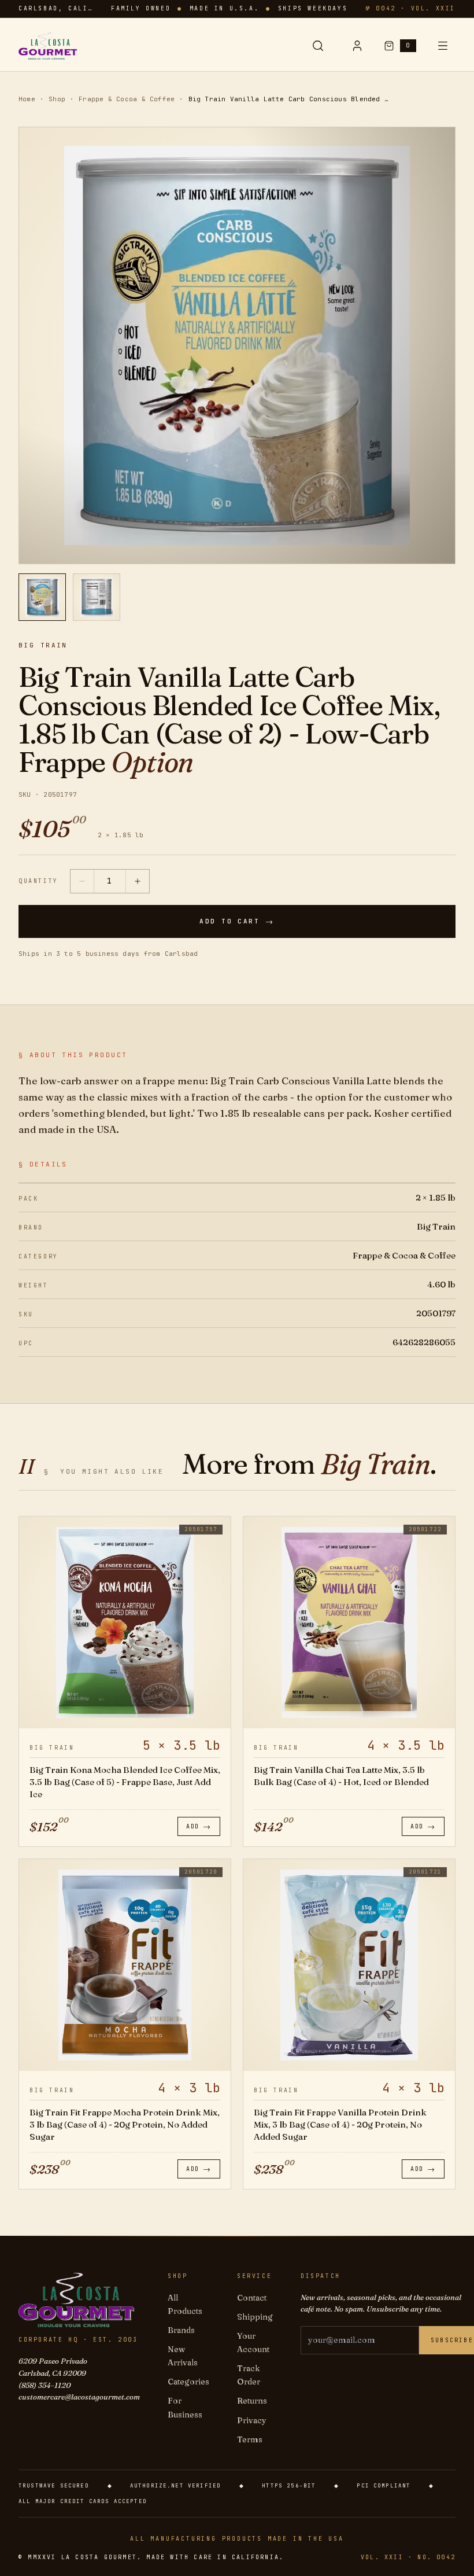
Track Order (249, 2375)
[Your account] (357, 46)
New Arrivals (183, 2356)
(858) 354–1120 (45, 2385)
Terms (250, 2439)
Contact (252, 2298)
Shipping (255, 2317)
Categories (188, 2382)
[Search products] (318, 46)
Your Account (253, 2343)
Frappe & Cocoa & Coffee (127, 99)
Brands (181, 2330)
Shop (57, 99)
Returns (252, 2401)
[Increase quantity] (138, 881)
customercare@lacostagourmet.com (79, 2397)
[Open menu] (443, 46)
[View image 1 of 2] (42, 597)
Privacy (252, 2420)
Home (27, 99)
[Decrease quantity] (82, 881)
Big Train (43, 645)
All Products (185, 2304)
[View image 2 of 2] (97, 597)
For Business (185, 2407)
